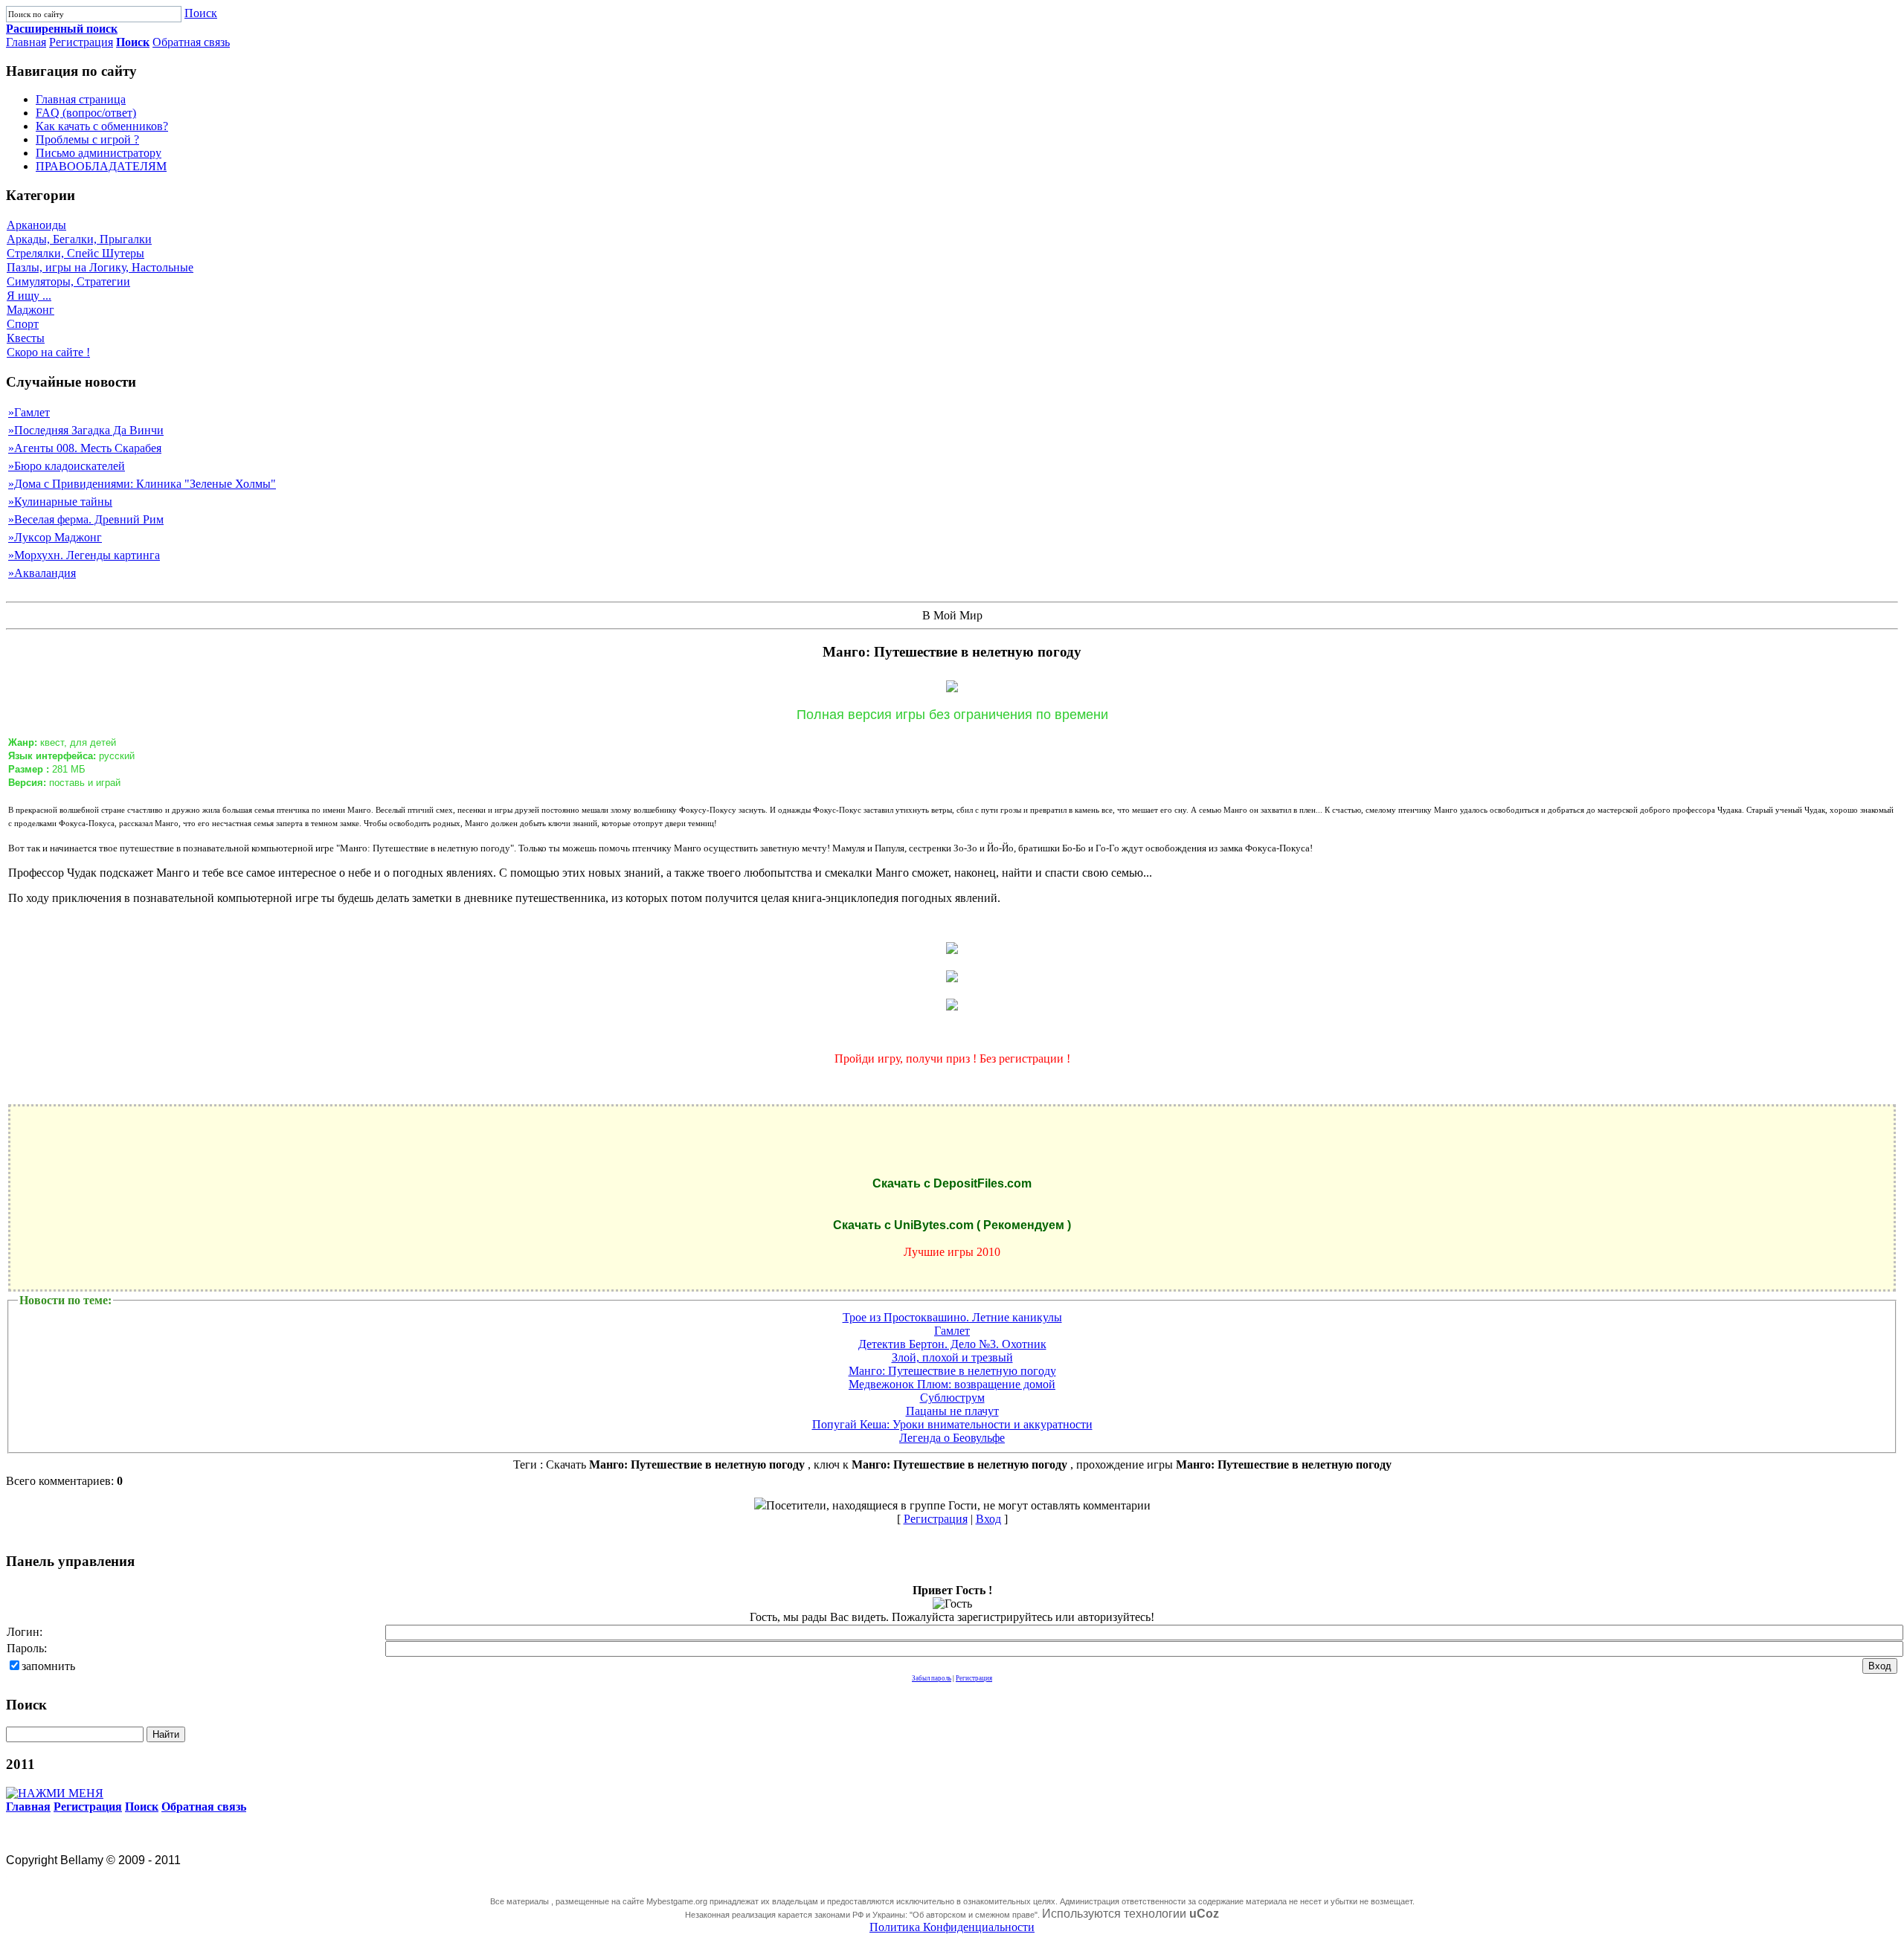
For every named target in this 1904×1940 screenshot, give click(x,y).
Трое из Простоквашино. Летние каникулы (952, 1317)
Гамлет (952, 1331)
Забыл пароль (932, 1678)
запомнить (48, 1666)
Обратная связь (191, 42)
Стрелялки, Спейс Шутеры (75, 253)
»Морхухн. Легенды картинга (84, 555)
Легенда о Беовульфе (952, 1438)
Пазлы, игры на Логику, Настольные (100, 267)
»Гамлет (29, 412)
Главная (26, 42)
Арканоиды (36, 225)
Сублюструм (952, 1398)
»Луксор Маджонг (55, 537)
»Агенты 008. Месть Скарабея (85, 448)
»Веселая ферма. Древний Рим (86, 519)
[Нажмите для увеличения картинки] (952, 950)
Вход (988, 1519)
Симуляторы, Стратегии (68, 281)
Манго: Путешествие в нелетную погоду (952, 1371)
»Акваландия (42, 573)
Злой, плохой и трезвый (952, 1357)
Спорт (23, 324)
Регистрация (81, 42)
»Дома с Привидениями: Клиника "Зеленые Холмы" (142, 484)
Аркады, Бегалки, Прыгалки (79, 239)
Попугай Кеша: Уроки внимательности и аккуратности (952, 1424)
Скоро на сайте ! (48, 352)
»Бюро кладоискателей (67, 466)
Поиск (201, 13)
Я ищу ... (29, 296)
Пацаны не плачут (952, 1411)
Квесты (26, 338)
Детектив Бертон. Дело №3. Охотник (952, 1344)
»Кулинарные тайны (60, 502)
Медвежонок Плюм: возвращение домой (952, 1384)
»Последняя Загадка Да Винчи (86, 430)
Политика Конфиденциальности (952, 1927)
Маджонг (30, 310)
